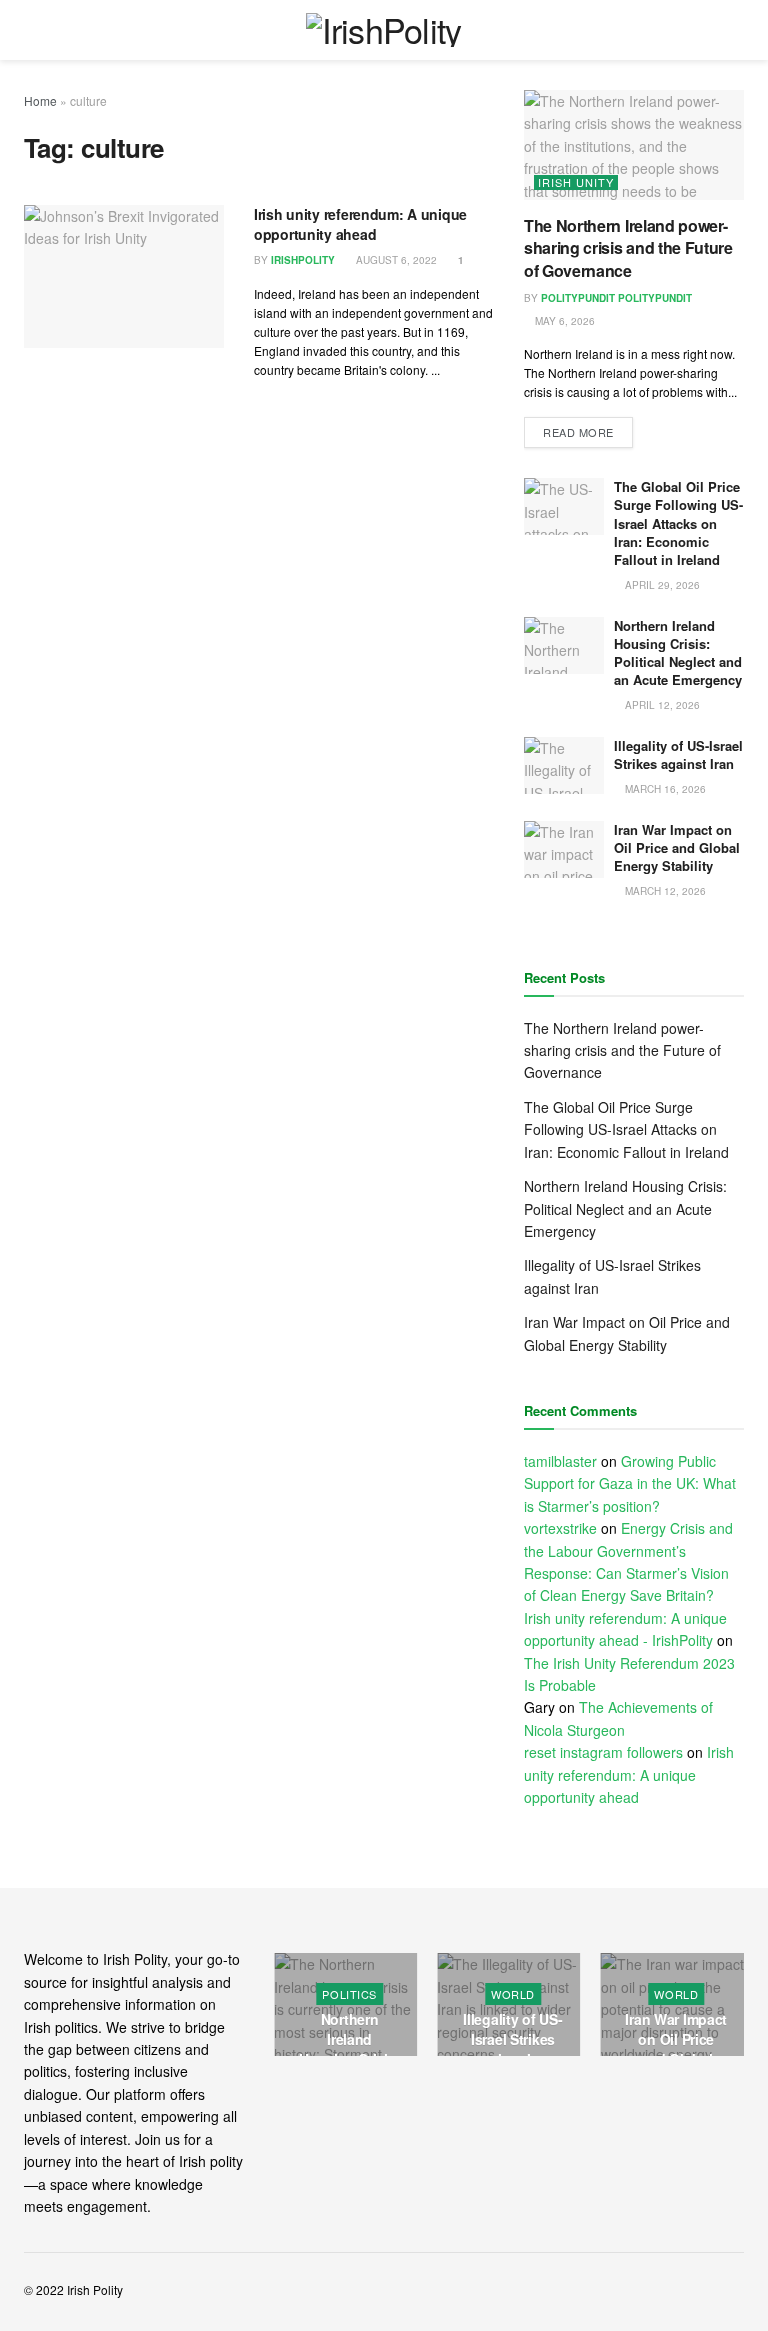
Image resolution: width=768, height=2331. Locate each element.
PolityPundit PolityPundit (616, 298)
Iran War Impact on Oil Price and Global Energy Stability (677, 847)
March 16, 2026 (664, 789)
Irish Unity (576, 182)
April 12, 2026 (661, 705)
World (362, 1994)
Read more (578, 432)
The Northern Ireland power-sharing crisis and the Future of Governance (628, 248)
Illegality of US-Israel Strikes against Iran (678, 754)
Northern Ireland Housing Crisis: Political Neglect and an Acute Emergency (678, 653)
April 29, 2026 (661, 585)
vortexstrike (560, 1528)
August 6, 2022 (395, 260)
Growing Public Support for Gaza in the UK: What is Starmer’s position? (630, 1483)
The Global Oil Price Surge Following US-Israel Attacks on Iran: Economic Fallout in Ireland (678, 523)
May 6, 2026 (563, 321)
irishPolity (303, 260)
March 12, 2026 (664, 891)
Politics (688, 1994)
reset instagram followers (603, 1752)
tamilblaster (560, 1461)
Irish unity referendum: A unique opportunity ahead (360, 224)
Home (40, 100)
